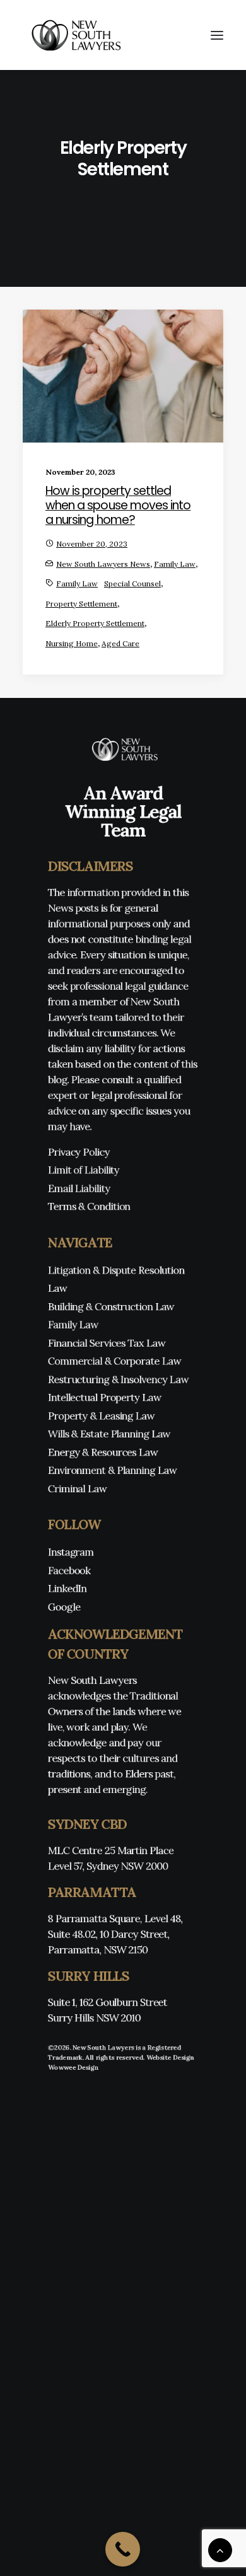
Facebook (69, 1570)
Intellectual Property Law (105, 1397)
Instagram (71, 1552)
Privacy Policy (79, 1152)
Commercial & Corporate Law (114, 1361)
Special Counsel (132, 583)
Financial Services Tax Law (107, 1343)
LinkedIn (67, 1588)
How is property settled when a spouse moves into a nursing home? (118, 505)
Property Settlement (81, 604)
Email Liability (79, 1188)
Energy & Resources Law (103, 1452)
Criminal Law (78, 1488)
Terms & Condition (89, 1206)
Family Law (175, 564)
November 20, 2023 (92, 544)
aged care (120, 643)
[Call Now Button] (123, 2549)
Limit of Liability (84, 1170)
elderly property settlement (95, 623)
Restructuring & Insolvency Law (119, 1379)
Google (64, 1607)
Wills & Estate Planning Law (109, 1434)
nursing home (72, 643)
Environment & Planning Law (112, 1470)
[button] (217, 35)
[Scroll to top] (220, 2549)
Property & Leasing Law (101, 1416)
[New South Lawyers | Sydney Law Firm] (74, 35)
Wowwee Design (73, 2067)
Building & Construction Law (111, 1306)
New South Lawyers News (103, 564)
